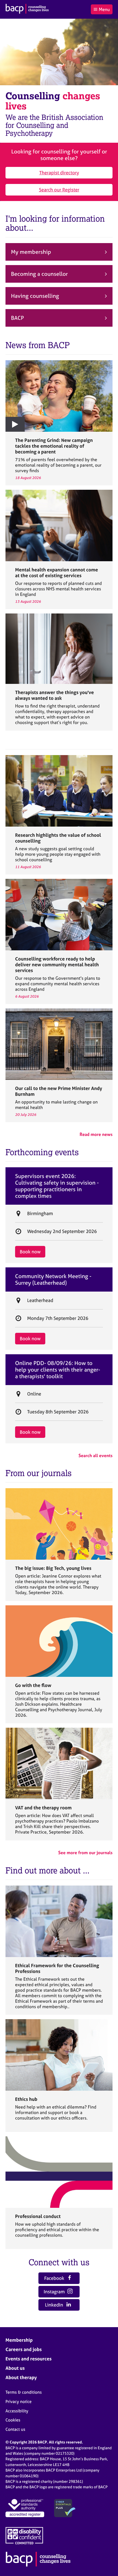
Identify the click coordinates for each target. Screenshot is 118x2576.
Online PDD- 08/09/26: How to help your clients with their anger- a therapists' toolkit (58, 1370)
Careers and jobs (24, 2349)
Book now (30, 1252)
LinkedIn (55, 2305)
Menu (104, 9)
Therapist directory (59, 173)
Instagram (55, 2292)
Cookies (13, 2420)
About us (15, 2368)
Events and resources (29, 2359)
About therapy (21, 2377)
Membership (19, 2340)
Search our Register (59, 190)
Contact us (15, 2429)
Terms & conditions (24, 2392)
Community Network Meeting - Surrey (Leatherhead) (53, 1279)
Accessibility (17, 2411)
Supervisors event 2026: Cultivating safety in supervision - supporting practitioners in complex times (57, 1186)
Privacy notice (19, 2402)
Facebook (55, 2278)
